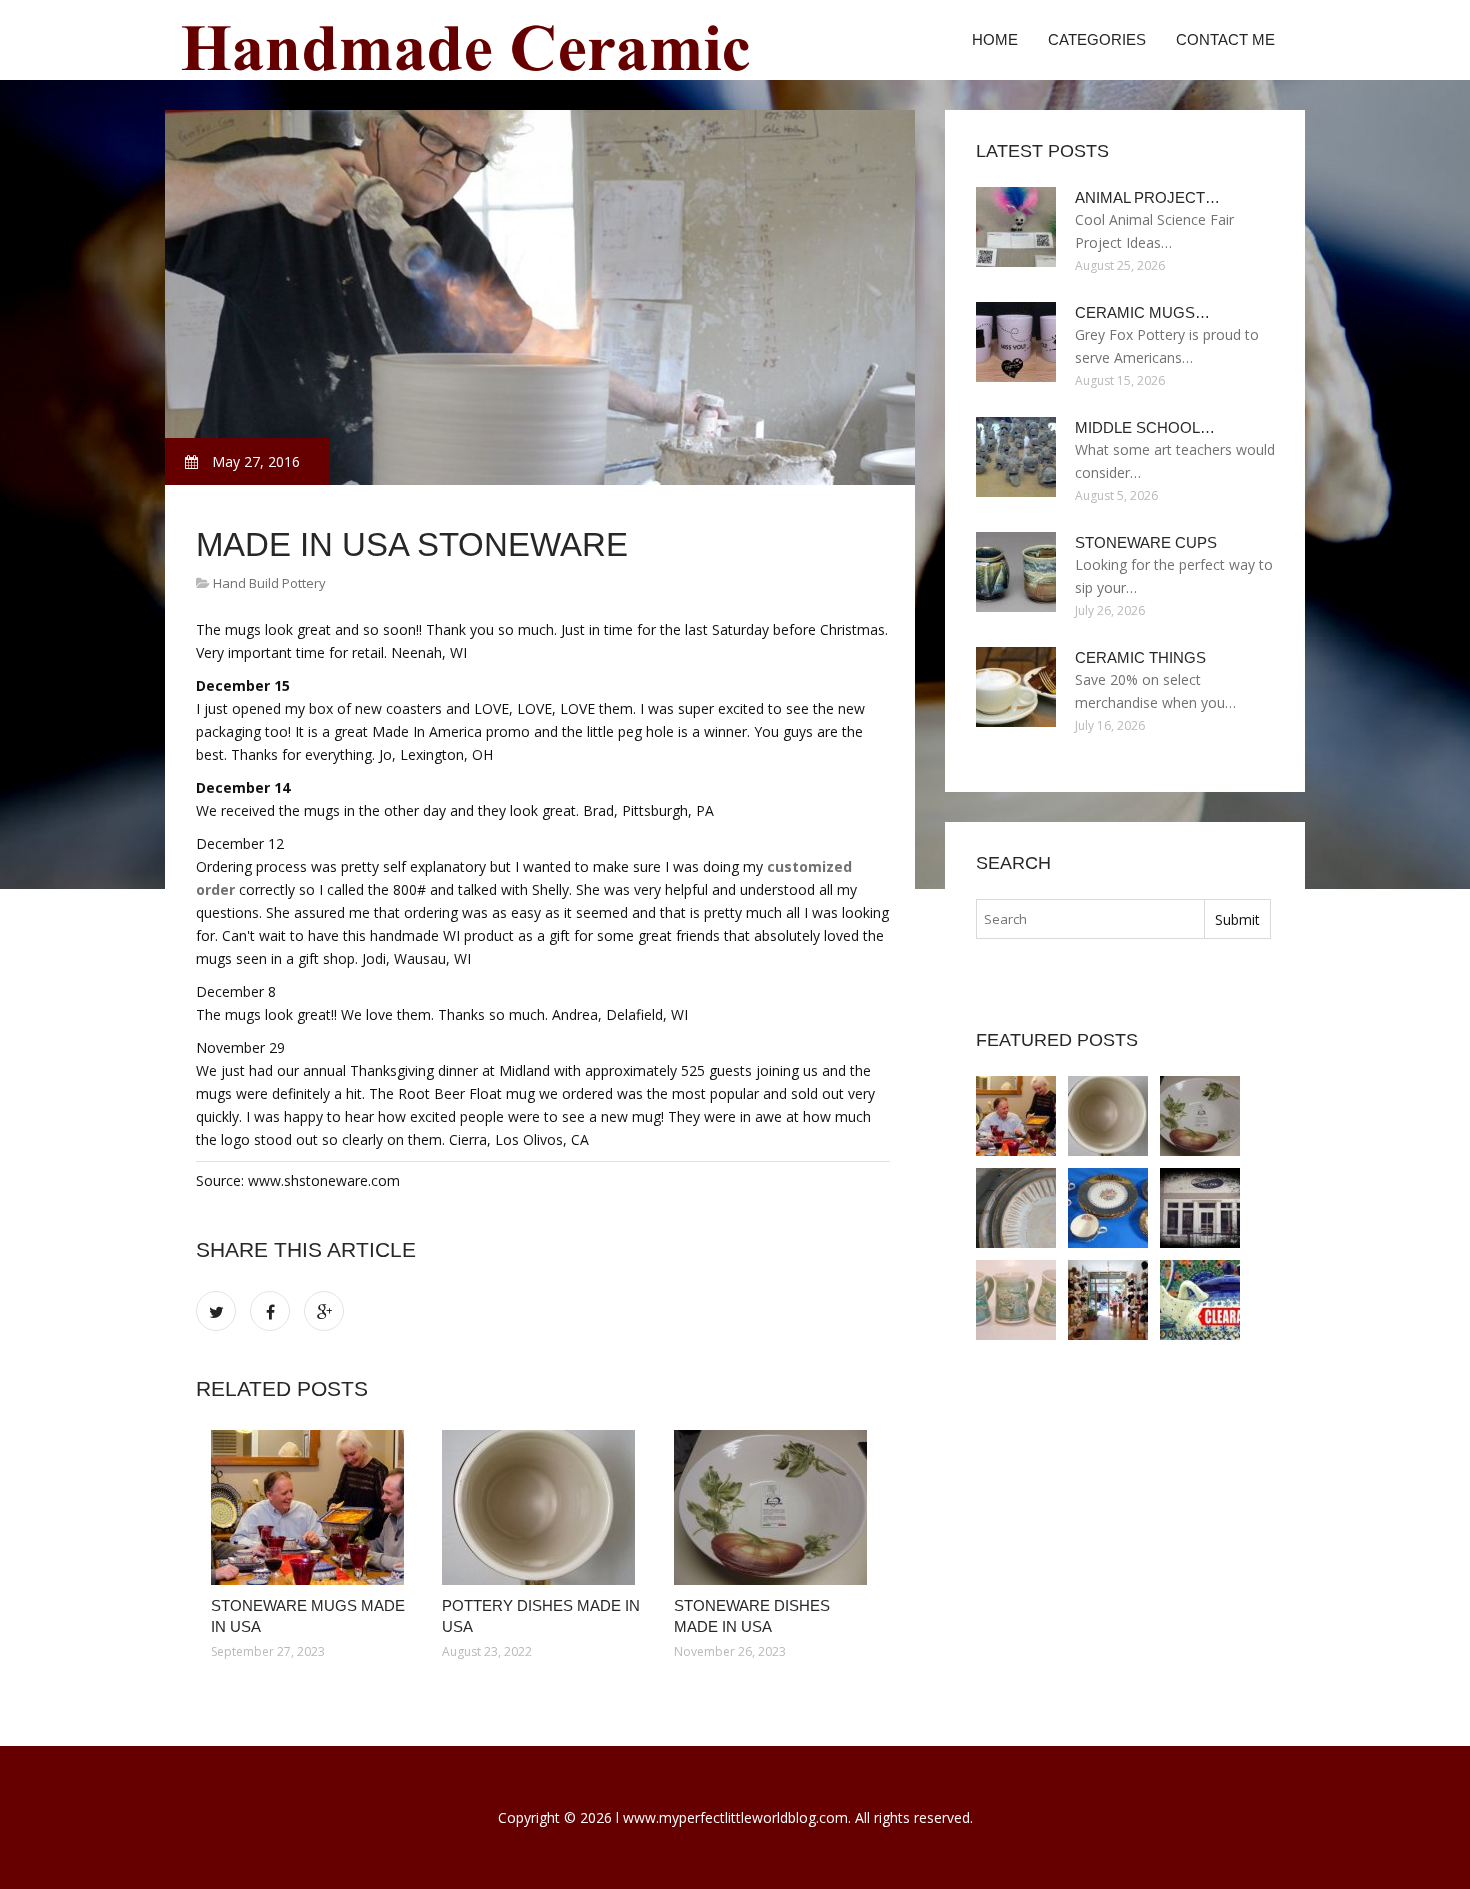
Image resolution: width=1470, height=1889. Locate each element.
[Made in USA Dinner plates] (1108, 1208)
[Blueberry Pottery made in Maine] (1016, 1300)
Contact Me (1225, 39)
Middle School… (1145, 427)
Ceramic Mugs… (1142, 312)
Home (995, 39)
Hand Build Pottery (269, 583)
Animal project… (1147, 197)
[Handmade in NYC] (1108, 1300)
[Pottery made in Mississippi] (1200, 1208)
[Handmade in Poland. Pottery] (1200, 1300)
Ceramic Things (1140, 657)
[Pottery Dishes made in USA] (542, 1507)
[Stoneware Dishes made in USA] (774, 1507)
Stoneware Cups (1146, 542)
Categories (1097, 39)
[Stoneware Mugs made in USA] (311, 1507)
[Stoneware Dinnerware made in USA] (1016, 1208)
